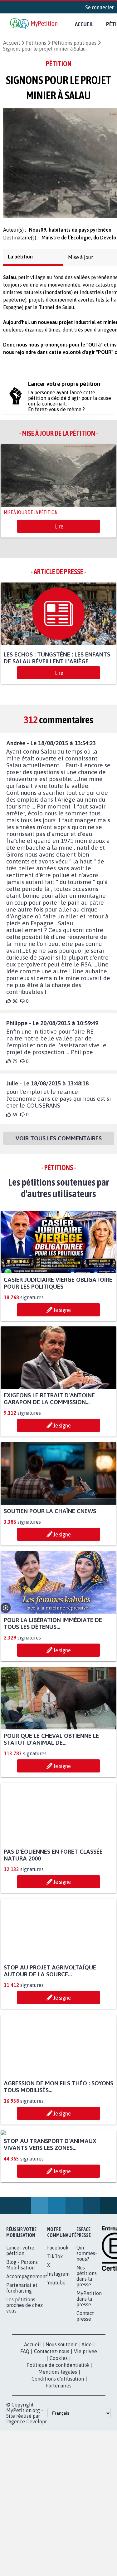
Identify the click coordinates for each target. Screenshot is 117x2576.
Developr (37, 2490)
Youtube (56, 2351)
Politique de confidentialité (58, 2434)
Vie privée (85, 2420)
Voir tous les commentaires (59, 1149)
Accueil (84, 24)
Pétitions (36, 43)
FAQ (25, 2420)
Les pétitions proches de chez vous (24, 2374)
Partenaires (58, 2454)
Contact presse (85, 2385)
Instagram (58, 2342)
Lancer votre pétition (20, 2319)
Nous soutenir (61, 2413)
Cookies (59, 2427)
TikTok (55, 2325)
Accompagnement (27, 2345)
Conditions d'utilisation (58, 2447)
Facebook (58, 2316)
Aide (87, 2413)
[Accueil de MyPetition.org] (34, 24)
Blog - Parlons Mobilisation (22, 2333)
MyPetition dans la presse (89, 2367)
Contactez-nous (52, 2420)
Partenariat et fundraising (22, 2357)
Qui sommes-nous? (87, 2322)
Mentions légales (58, 2441)
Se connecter (100, 7)
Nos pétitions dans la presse (87, 2345)
